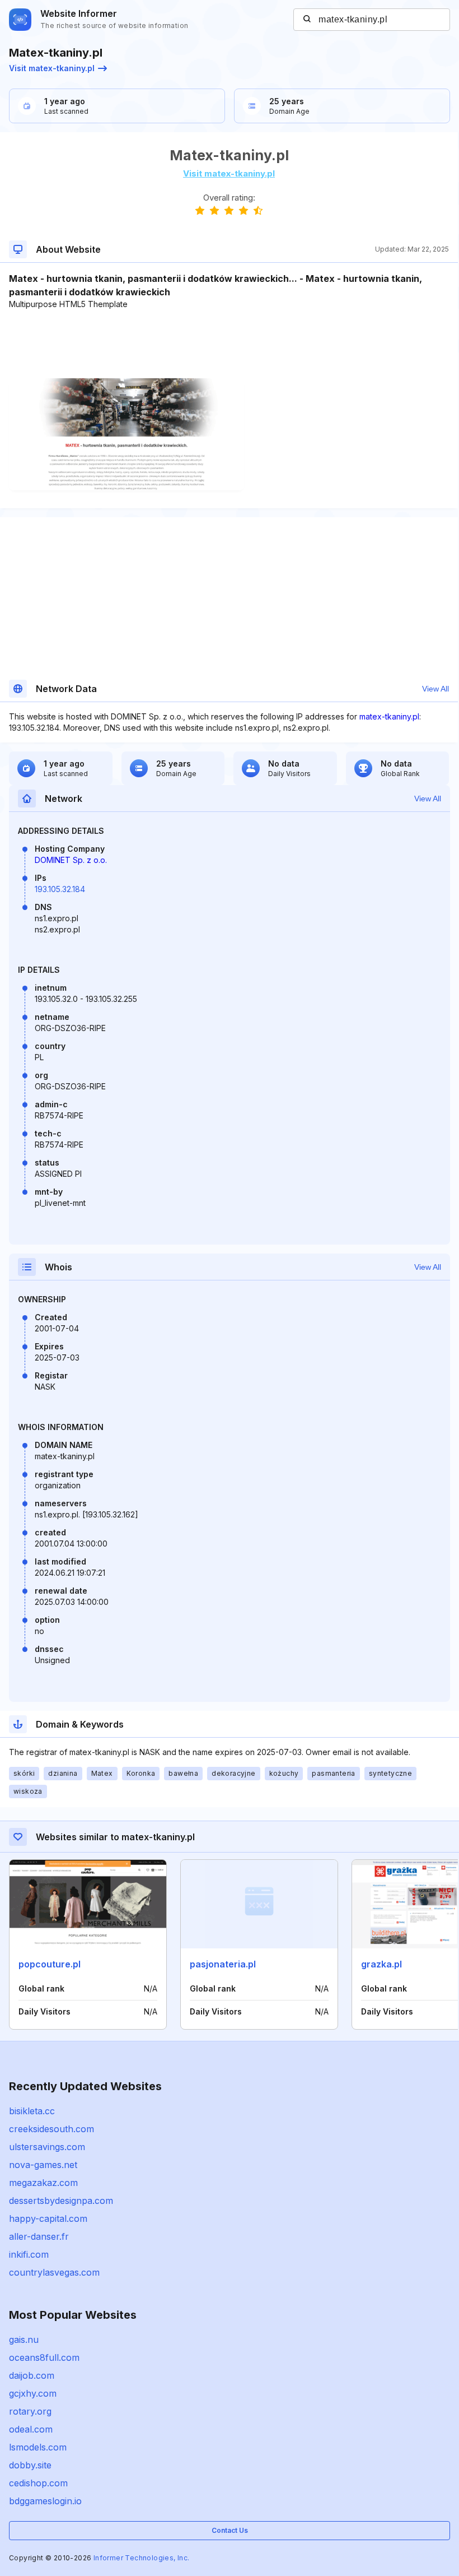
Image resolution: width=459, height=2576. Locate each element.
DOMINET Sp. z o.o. (71, 860)
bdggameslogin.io (45, 2501)
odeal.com (31, 2429)
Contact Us (230, 2530)
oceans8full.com (44, 2357)
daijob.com (32, 2375)
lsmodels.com (38, 2447)
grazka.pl (381, 1964)
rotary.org (30, 2411)
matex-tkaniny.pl (389, 716)
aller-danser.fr (39, 2236)
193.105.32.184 (60, 889)
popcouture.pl (50, 1964)
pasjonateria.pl (223, 1964)
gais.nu (24, 2340)
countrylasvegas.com (54, 2272)
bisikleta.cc (32, 2111)
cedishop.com (38, 2483)
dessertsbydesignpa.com (61, 2201)
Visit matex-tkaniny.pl (52, 68)
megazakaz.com (43, 2183)
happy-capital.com (48, 2218)
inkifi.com (29, 2254)
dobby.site (30, 2465)
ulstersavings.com (47, 2147)
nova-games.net (43, 2165)
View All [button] (435, 689)
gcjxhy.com (33, 2393)
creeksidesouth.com (51, 2129)
